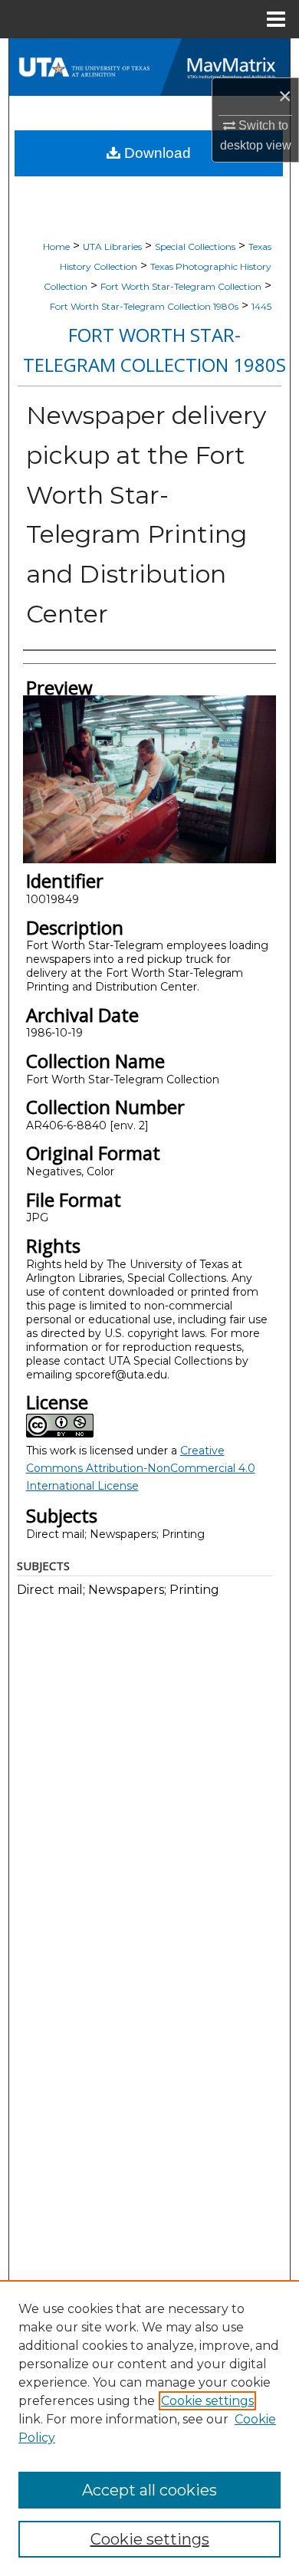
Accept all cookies (149, 2490)
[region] (149, 2428)
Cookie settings (207, 2401)
